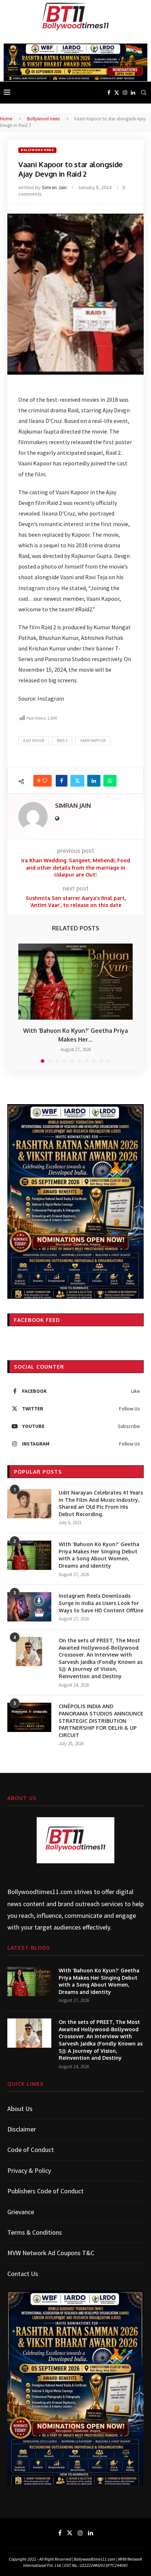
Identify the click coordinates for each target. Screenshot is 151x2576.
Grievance (21, 2212)
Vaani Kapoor (93, 740)
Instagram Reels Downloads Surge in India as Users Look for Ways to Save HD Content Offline (101, 1603)
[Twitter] (117, 93)
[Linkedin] (133, 93)
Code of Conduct (31, 2150)
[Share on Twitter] (77, 781)
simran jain (54, 187)
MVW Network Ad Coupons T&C (51, 2253)
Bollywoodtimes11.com (40, 1892)
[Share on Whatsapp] (110, 781)
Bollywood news (43, 119)
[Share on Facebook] (62, 781)
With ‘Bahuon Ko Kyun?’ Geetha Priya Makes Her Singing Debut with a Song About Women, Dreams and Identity (99, 1555)
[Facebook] (109, 93)
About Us (20, 2109)
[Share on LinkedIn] (94, 781)
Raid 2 (62, 740)
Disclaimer (22, 2129)
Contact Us (23, 2274)
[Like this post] (45, 781)
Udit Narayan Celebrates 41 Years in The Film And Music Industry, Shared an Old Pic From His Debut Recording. (101, 1503)
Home (6, 119)
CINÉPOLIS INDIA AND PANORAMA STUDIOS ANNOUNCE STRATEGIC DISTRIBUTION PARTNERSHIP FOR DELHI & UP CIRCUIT (101, 1720)
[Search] (144, 93)
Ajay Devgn (34, 740)
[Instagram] (125, 93)
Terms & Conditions (35, 2232)
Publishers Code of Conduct (45, 2191)
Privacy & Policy (29, 2170)
